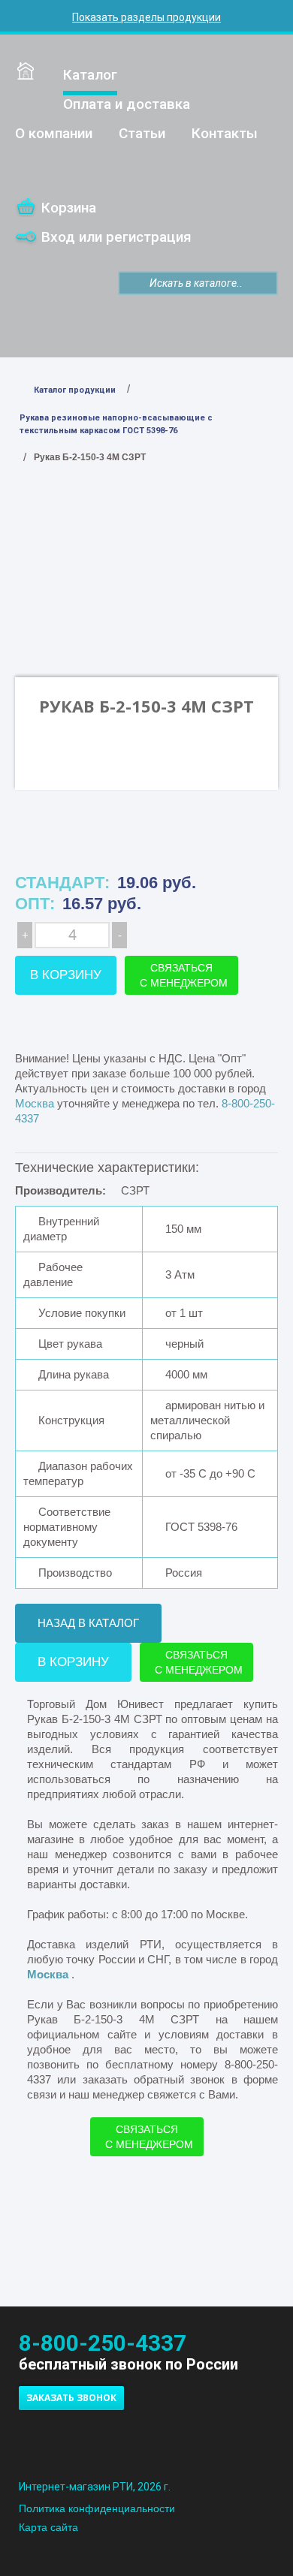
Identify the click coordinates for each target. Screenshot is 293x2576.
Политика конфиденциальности (97, 2508)
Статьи (142, 133)
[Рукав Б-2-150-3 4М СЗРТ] (146, 591)
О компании (54, 133)
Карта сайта (48, 2527)
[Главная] (26, 71)
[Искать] (130, 283)
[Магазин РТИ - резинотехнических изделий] (146, 2446)
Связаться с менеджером (184, 975)
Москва (49, 1974)
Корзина (69, 208)
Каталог (90, 75)
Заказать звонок (71, 2398)
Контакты (225, 133)
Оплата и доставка (127, 104)
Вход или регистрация (116, 237)
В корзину (66, 975)
